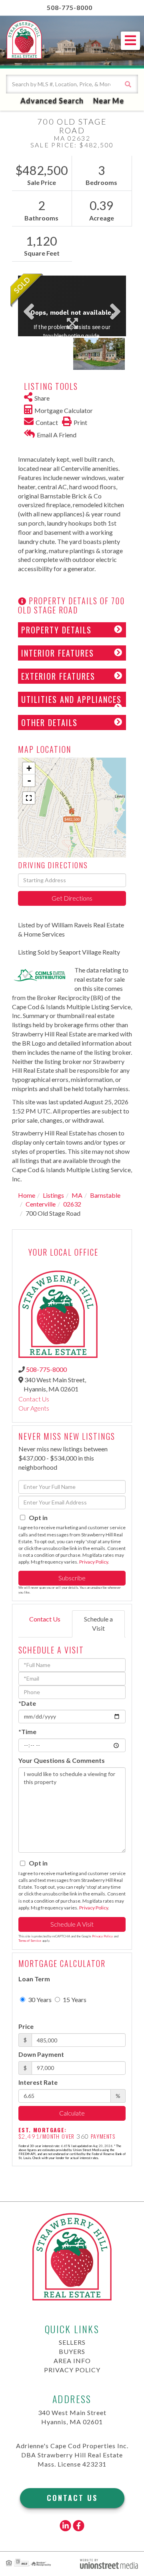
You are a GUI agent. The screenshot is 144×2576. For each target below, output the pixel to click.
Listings (53, 1195)
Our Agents (34, 1408)
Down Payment (41, 2054)
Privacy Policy (94, 1562)
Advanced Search (52, 101)
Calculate (72, 2113)
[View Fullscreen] (29, 798)
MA (77, 1195)
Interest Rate (38, 2082)
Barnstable (105, 1195)
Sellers (72, 2342)
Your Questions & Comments (62, 1760)
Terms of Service (30, 1941)
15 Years (74, 1999)
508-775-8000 (70, 7)
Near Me (109, 101)
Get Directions (72, 898)
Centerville (41, 1204)
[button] (128, 84)
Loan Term (34, 1979)
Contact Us (34, 1399)
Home (27, 1195)
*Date (27, 1703)
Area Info (72, 2361)
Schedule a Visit (98, 1623)
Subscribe (72, 1578)
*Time (27, 1732)
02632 (72, 1204)
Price (26, 2026)
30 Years (39, 1999)
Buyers (72, 2351)
